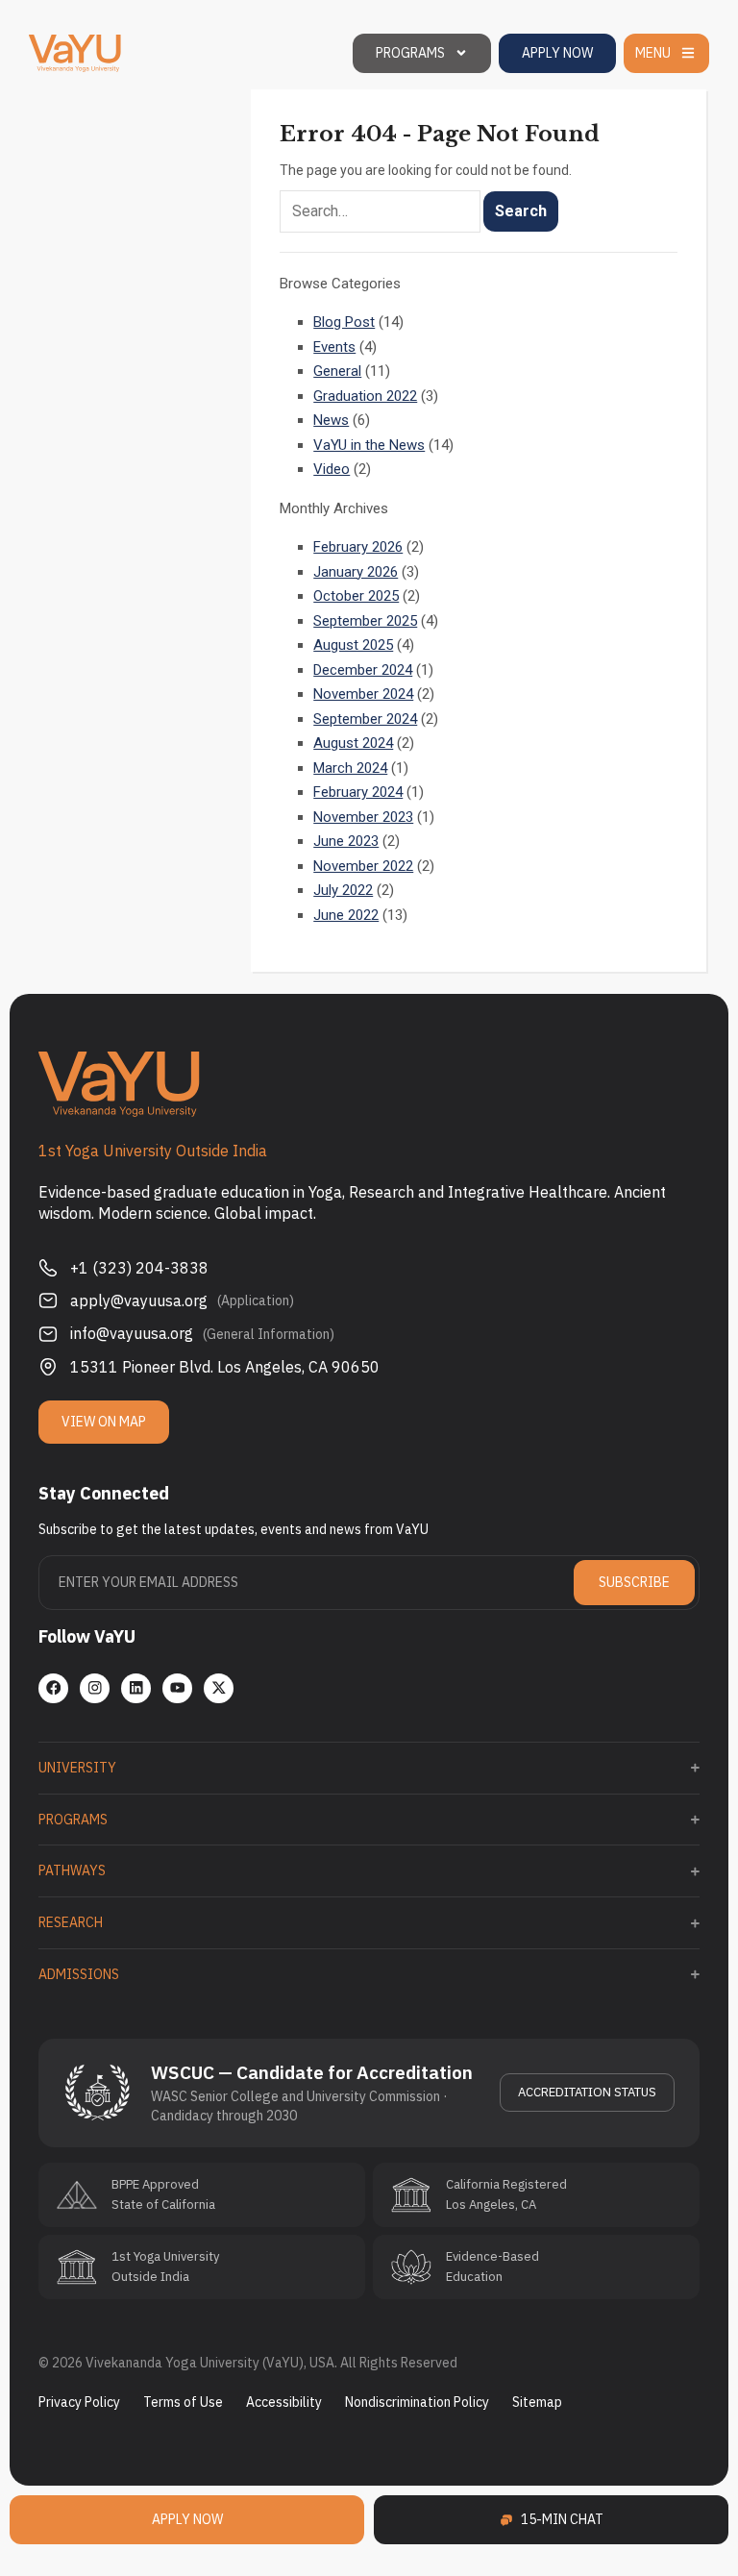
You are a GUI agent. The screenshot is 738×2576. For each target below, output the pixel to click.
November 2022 (363, 866)
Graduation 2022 (365, 396)
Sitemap (537, 2402)
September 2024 (365, 719)
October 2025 (356, 596)
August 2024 (353, 743)
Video (332, 469)
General (337, 371)
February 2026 (358, 547)
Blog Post (344, 322)
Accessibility (284, 2402)
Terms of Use (183, 2402)
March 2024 (350, 768)
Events (334, 347)
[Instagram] (95, 1688)
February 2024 (358, 792)
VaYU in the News (369, 445)
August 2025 (353, 645)
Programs (410, 53)
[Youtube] (177, 1688)
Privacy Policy (79, 2402)
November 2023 (363, 817)
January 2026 (356, 572)
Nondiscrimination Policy (417, 2402)
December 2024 (363, 670)
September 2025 (365, 621)
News (331, 420)
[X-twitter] (219, 1688)
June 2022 (346, 915)
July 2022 (343, 890)
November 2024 (363, 694)
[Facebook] (53, 1688)
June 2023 (346, 841)
